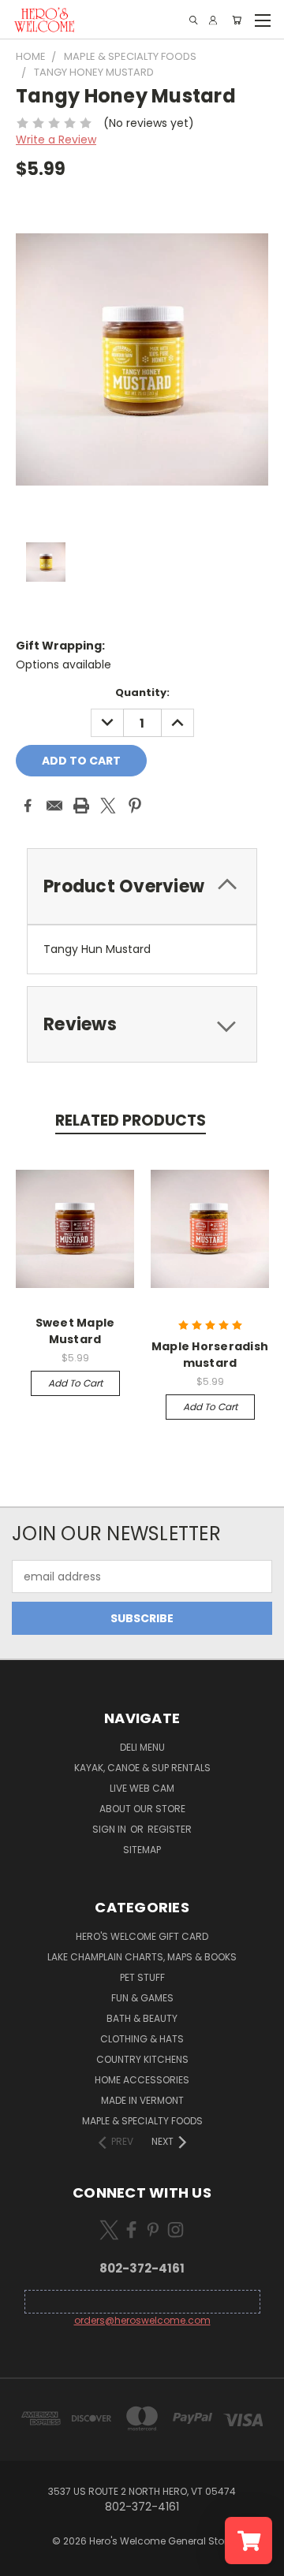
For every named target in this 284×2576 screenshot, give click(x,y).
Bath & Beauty (142, 2018)
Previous (24, 2560)
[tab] (142, 1024)
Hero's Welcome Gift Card (142, 1936)
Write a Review (56, 140)
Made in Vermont (142, 2100)
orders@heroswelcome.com (142, 2320)
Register (170, 1829)
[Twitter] (108, 806)
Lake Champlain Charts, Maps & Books (142, 1957)
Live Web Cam (142, 1788)
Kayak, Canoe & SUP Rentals (142, 1768)
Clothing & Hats (142, 2039)
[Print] (81, 806)
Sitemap (142, 1850)
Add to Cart (75, 1383)
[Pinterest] (135, 806)
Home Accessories (142, 2080)
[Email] (54, 806)
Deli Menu (142, 1747)
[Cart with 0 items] (237, 20)
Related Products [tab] (131, 1120)
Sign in (110, 1829)
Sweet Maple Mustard (75, 1331)
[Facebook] (28, 806)
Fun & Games (142, 1998)
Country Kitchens (142, 2059)
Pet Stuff (142, 1977)
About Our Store (142, 1809)
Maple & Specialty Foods (142, 2121)
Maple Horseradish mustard (210, 1355)
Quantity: (142, 692)
